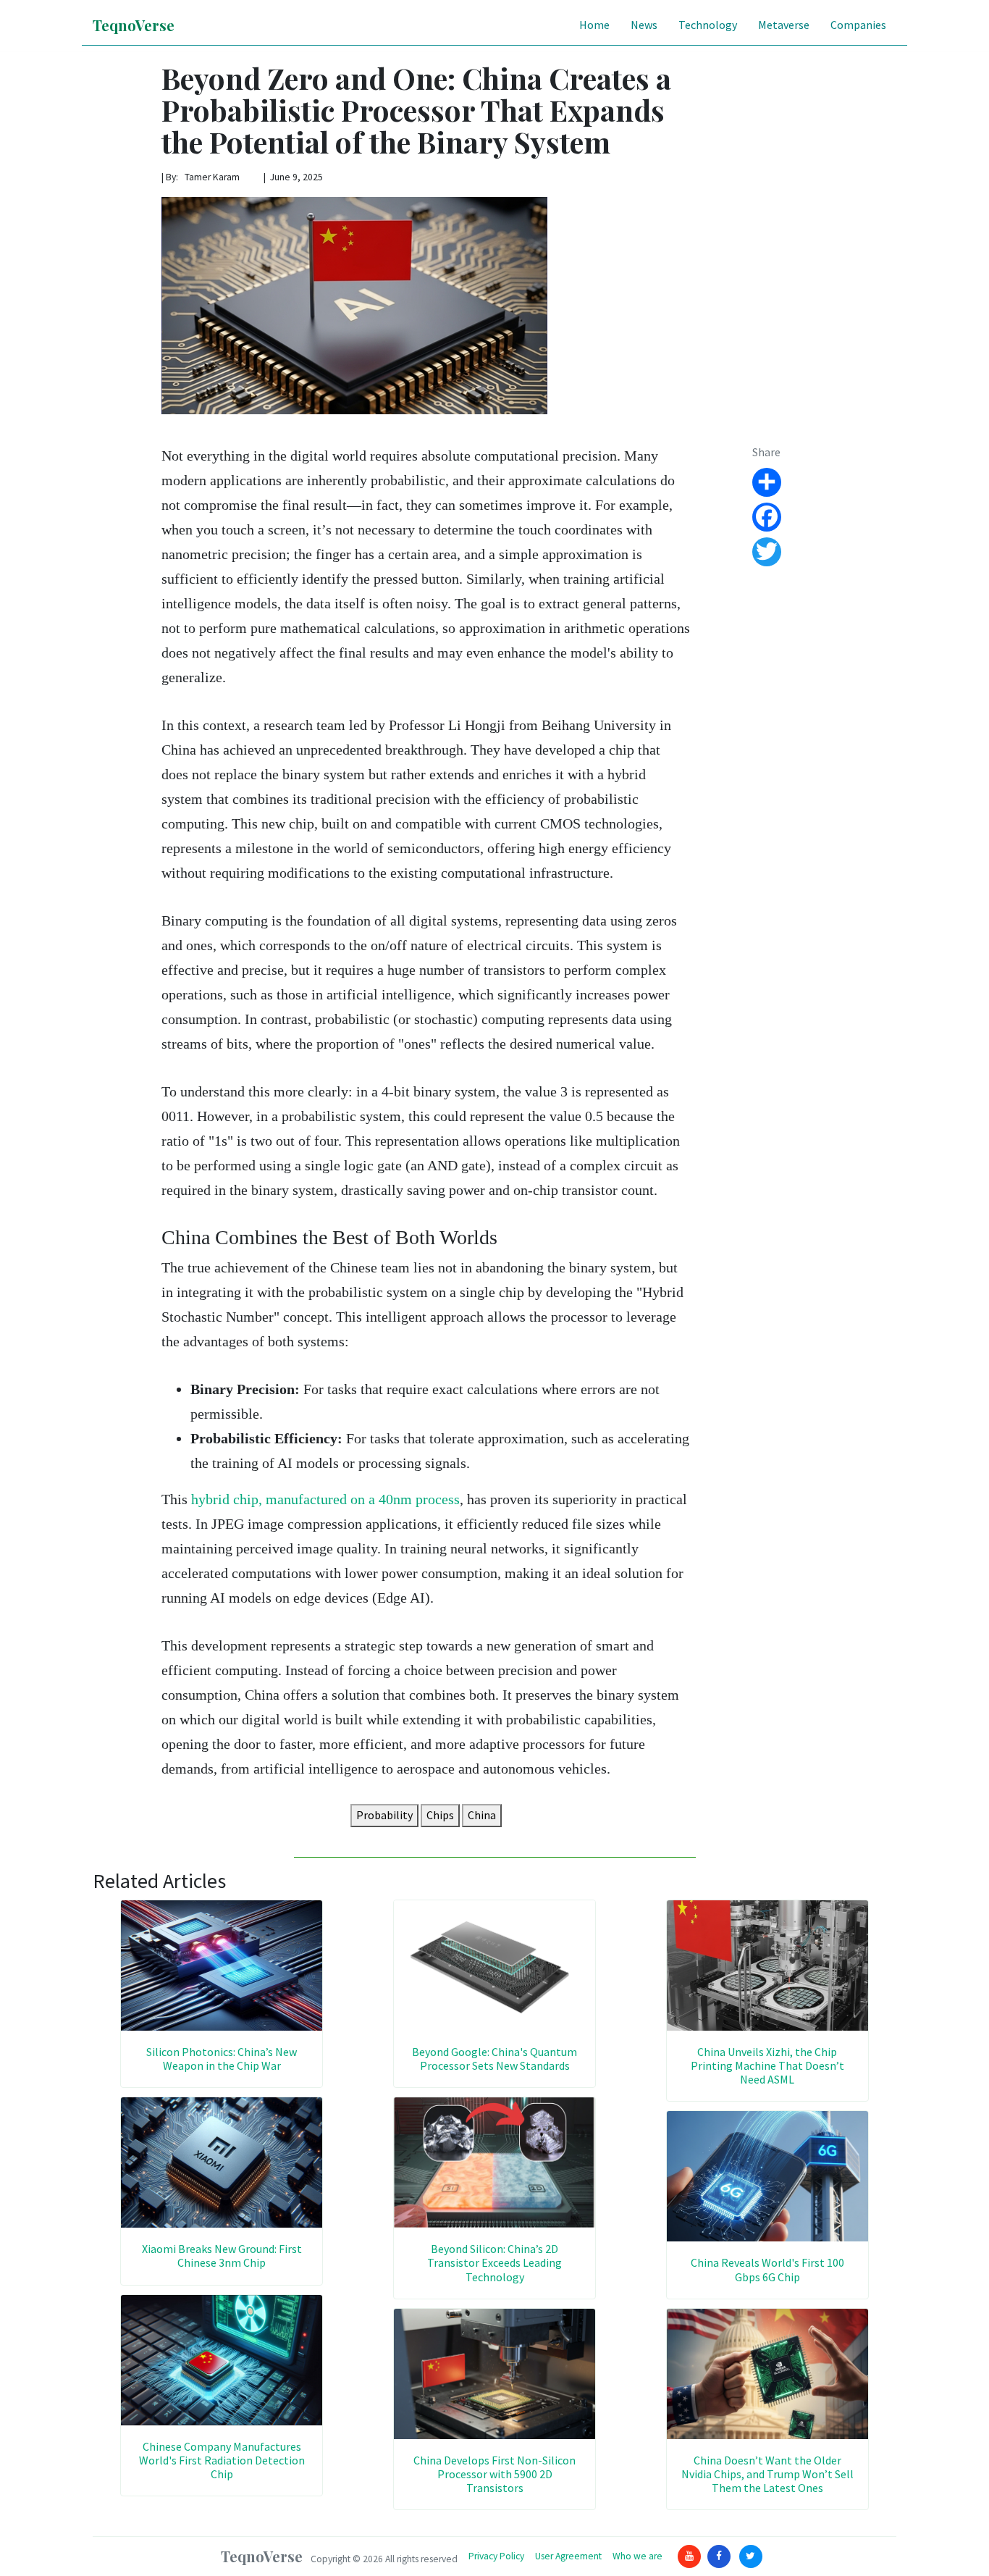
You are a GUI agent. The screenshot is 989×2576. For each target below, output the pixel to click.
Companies (858, 25)
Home (594, 25)
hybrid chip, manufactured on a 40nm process (325, 1499)
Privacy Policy (496, 2556)
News (644, 25)
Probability (384, 1815)
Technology (708, 25)
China (482, 1815)
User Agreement (568, 2556)
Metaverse (784, 25)
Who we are (637, 2556)
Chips (440, 1815)
